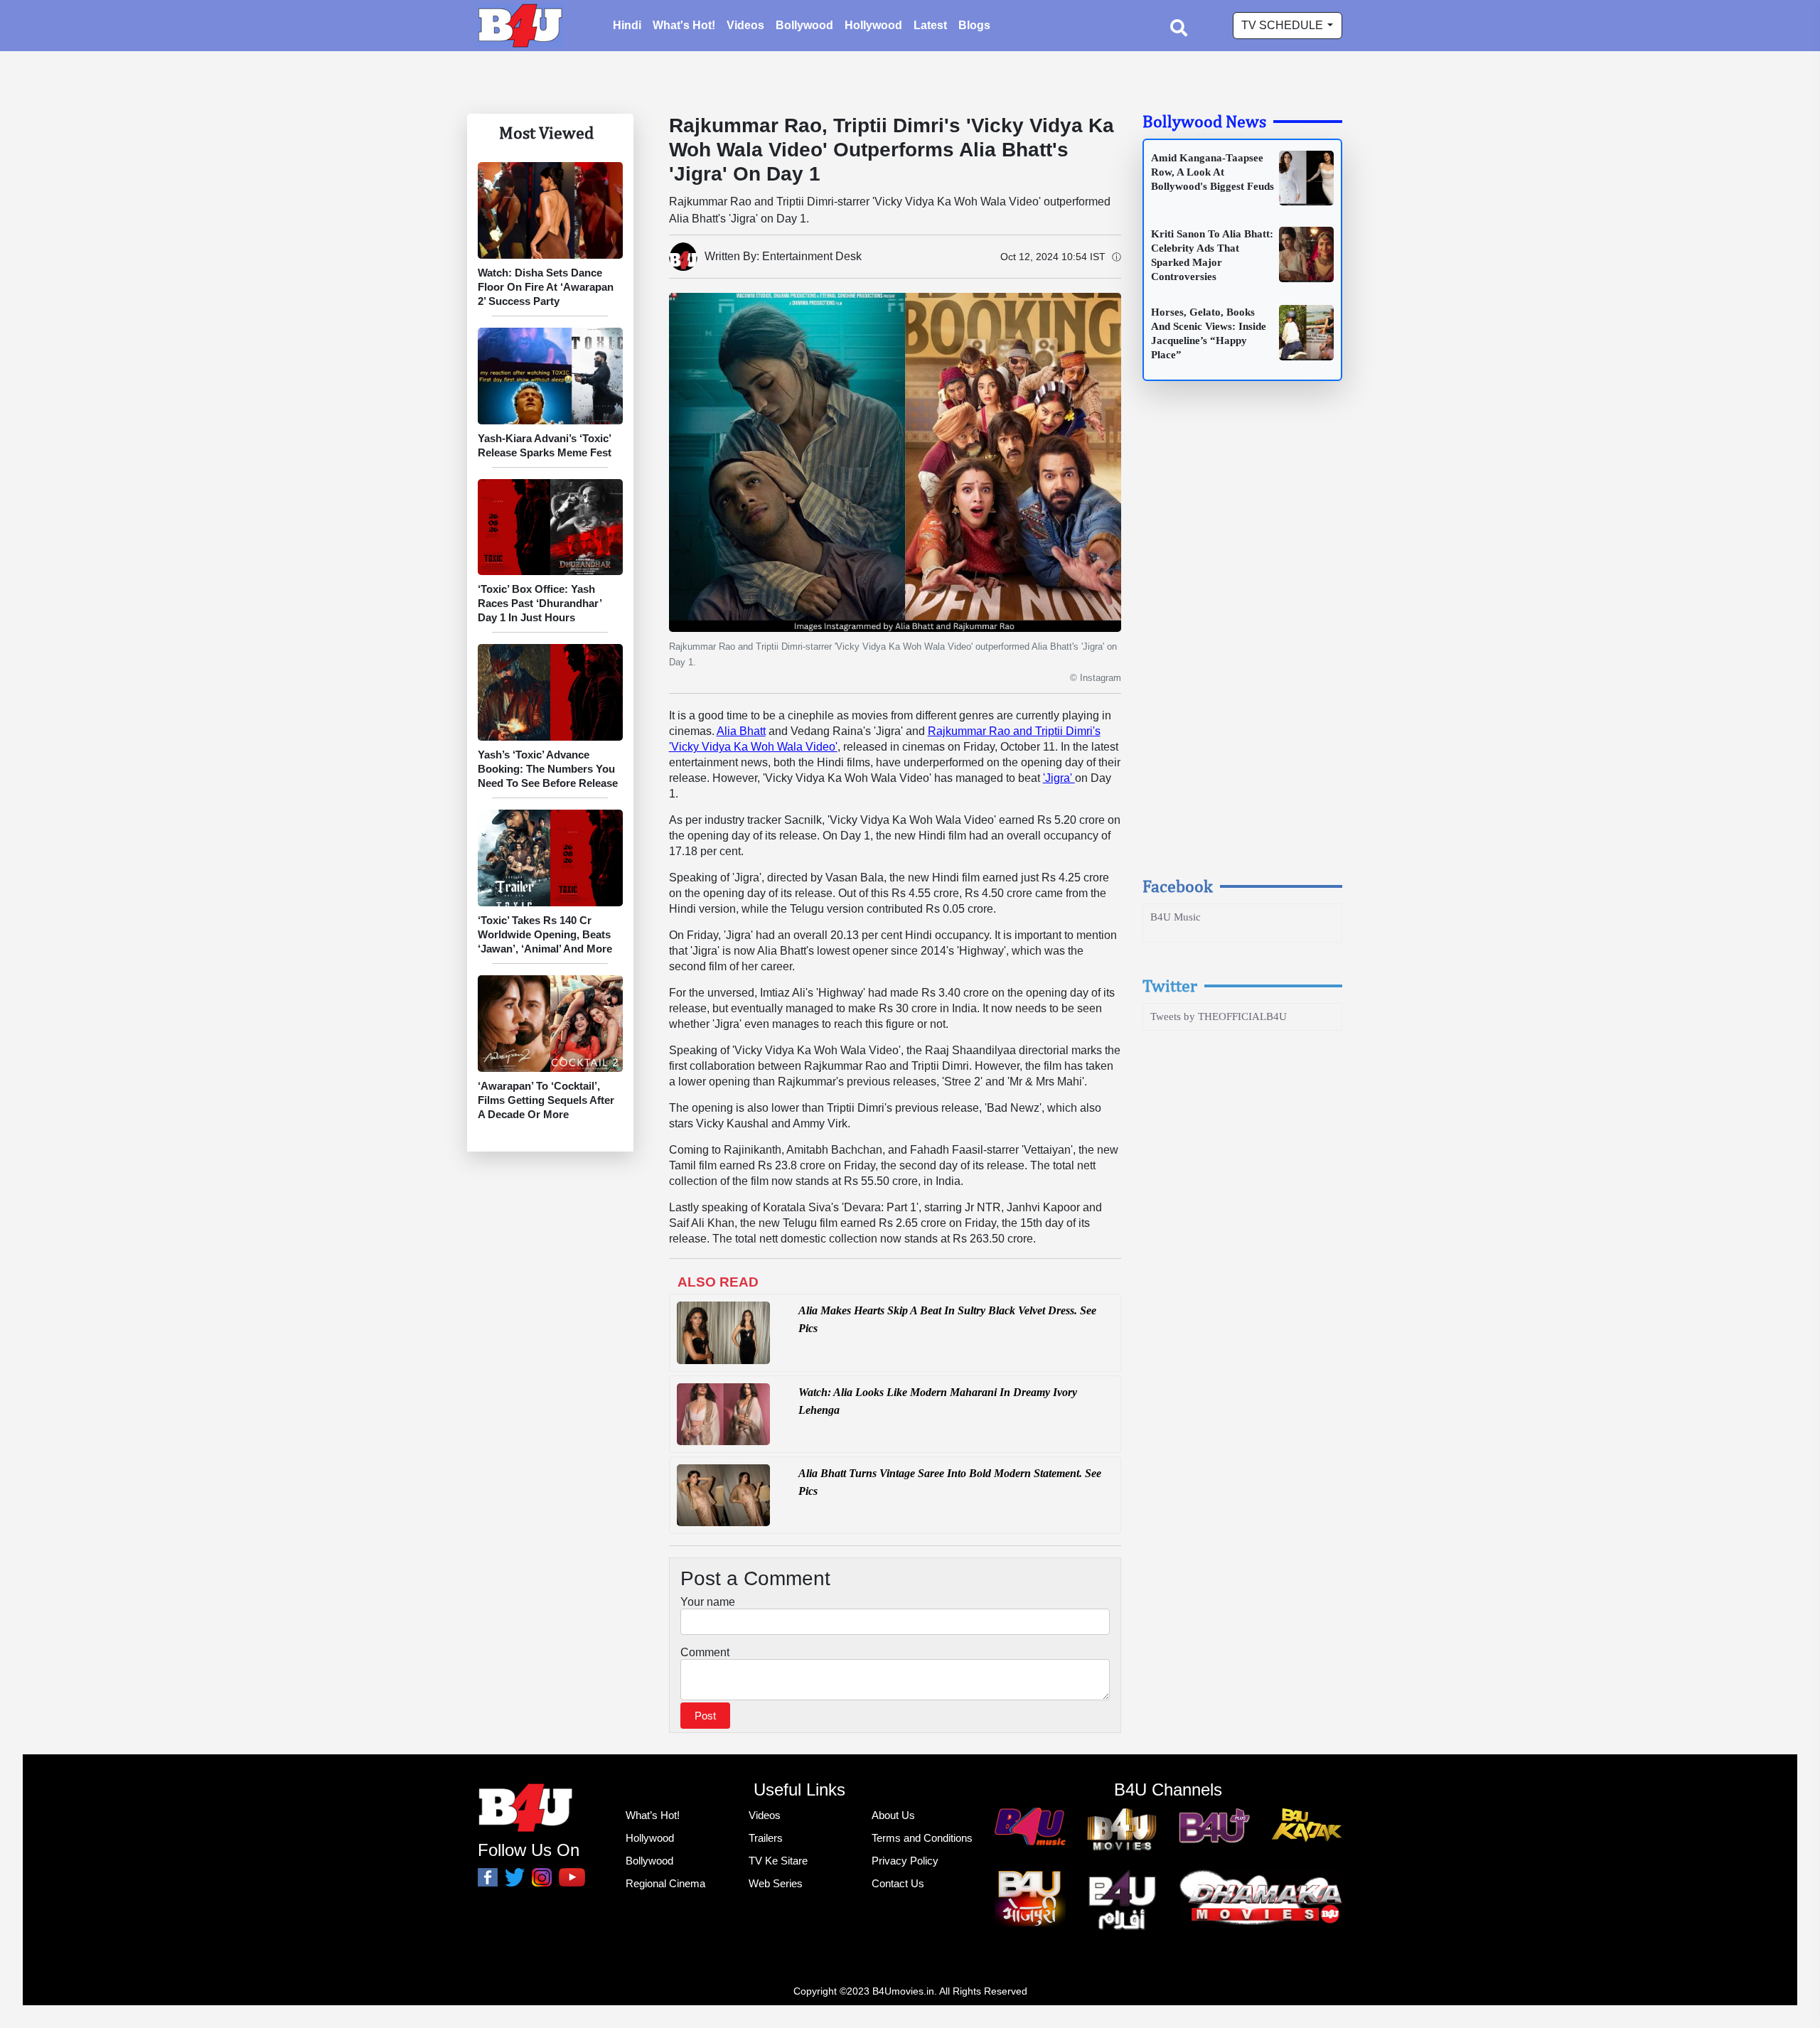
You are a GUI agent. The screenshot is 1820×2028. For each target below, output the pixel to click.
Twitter (1170, 985)
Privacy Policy (905, 1861)
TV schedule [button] (1284, 25)
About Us (893, 1815)
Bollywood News (1204, 121)
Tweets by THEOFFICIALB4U (1219, 1016)
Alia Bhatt (741, 731)
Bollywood (804, 25)
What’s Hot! (653, 1815)
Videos (745, 25)
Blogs (974, 25)
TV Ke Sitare (778, 1861)
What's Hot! (684, 25)
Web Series (776, 1883)
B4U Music (1176, 917)
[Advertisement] (1243, 642)
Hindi (627, 25)
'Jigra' (1059, 778)
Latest (930, 25)
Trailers (766, 1838)
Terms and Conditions (922, 1838)
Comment (705, 1652)
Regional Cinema (665, 1883)
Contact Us (898, 1883)
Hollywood (873, 25)
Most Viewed (546, 132)
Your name (708, 1602)
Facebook (1178, 886)
